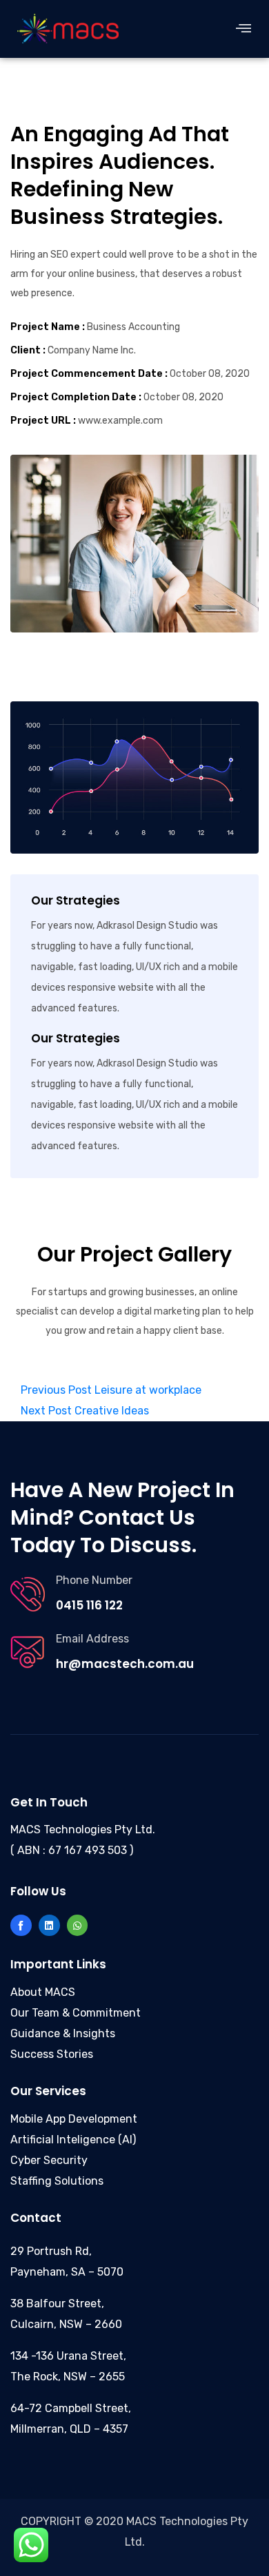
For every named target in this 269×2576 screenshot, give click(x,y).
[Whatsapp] (78, 1925)
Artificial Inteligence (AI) (73, 2140)
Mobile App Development (74, 2119)
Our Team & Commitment (76, 2013)
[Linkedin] (49, 1925)
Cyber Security (49, 2160)
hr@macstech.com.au (125, 1664)
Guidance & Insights (63, 2033)
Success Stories (52, 2054)
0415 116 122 (89, 1605)
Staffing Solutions (57, 2181)
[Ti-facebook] (21, 1925)
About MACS (43, 1992)
